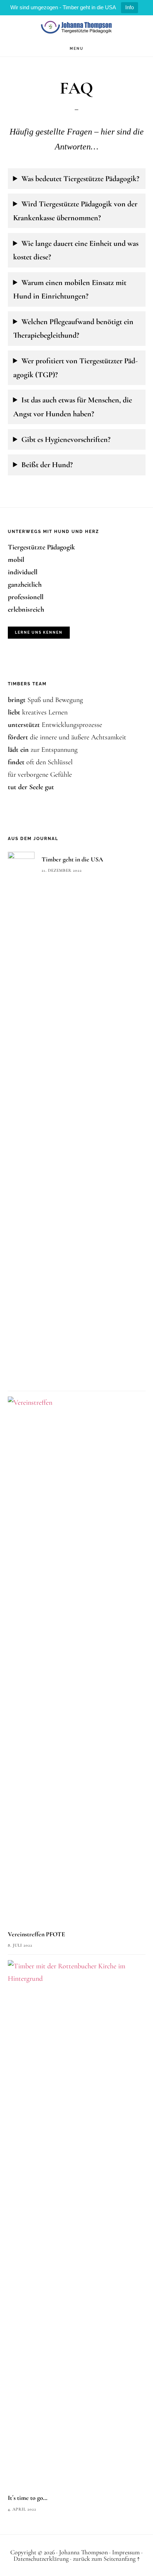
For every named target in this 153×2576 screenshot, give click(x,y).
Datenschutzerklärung (41, 2559)
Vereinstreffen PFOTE (36, 1934)
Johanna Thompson (76, 28)
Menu (77, 49)
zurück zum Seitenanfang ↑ (106, 2559)
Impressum (126, 2552)
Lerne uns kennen (39, 632)
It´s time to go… (28, 2498)
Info (130, 7)
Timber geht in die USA (72, 859)
